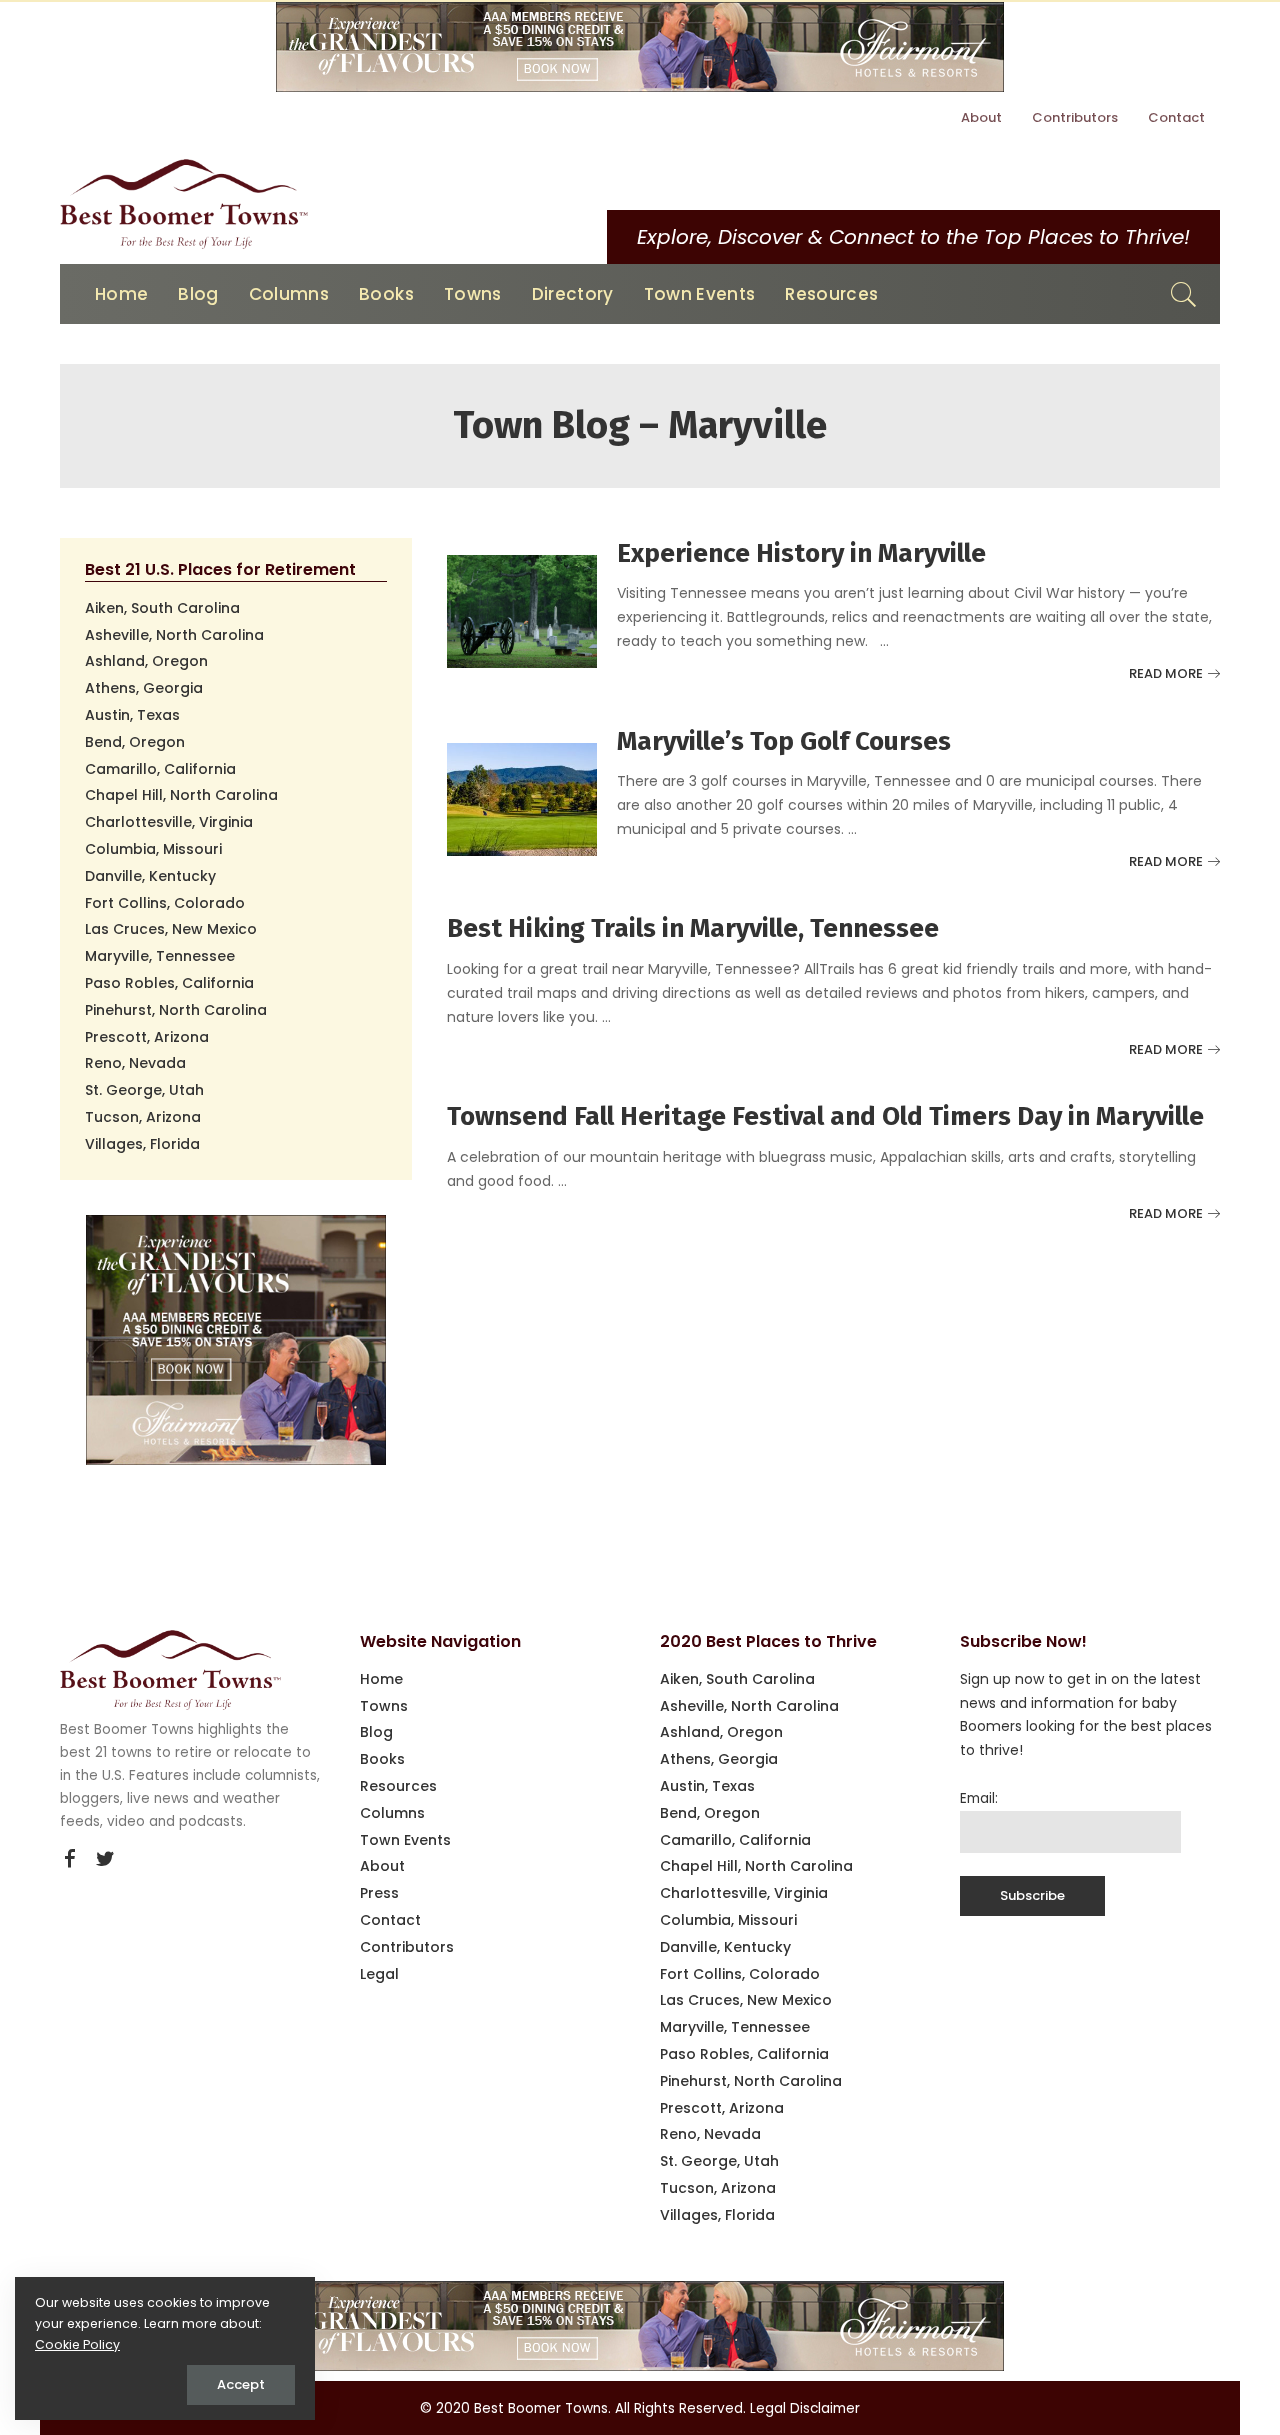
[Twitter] (105, 1859)
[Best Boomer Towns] (184, 204)
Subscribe (1032, 1895)
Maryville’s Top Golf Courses (784, 741)
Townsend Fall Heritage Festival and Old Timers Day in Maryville (825, 1116)
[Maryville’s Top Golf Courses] (522, 798)
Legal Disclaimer (805, 2408)
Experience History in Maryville (801, 553)
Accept (241, 2384)
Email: (979, 1798)
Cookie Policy (77, 2344)
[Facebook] (70, 1859)
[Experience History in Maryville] (522, 610)
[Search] (1184, 294)
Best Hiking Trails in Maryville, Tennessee (693, 928)
